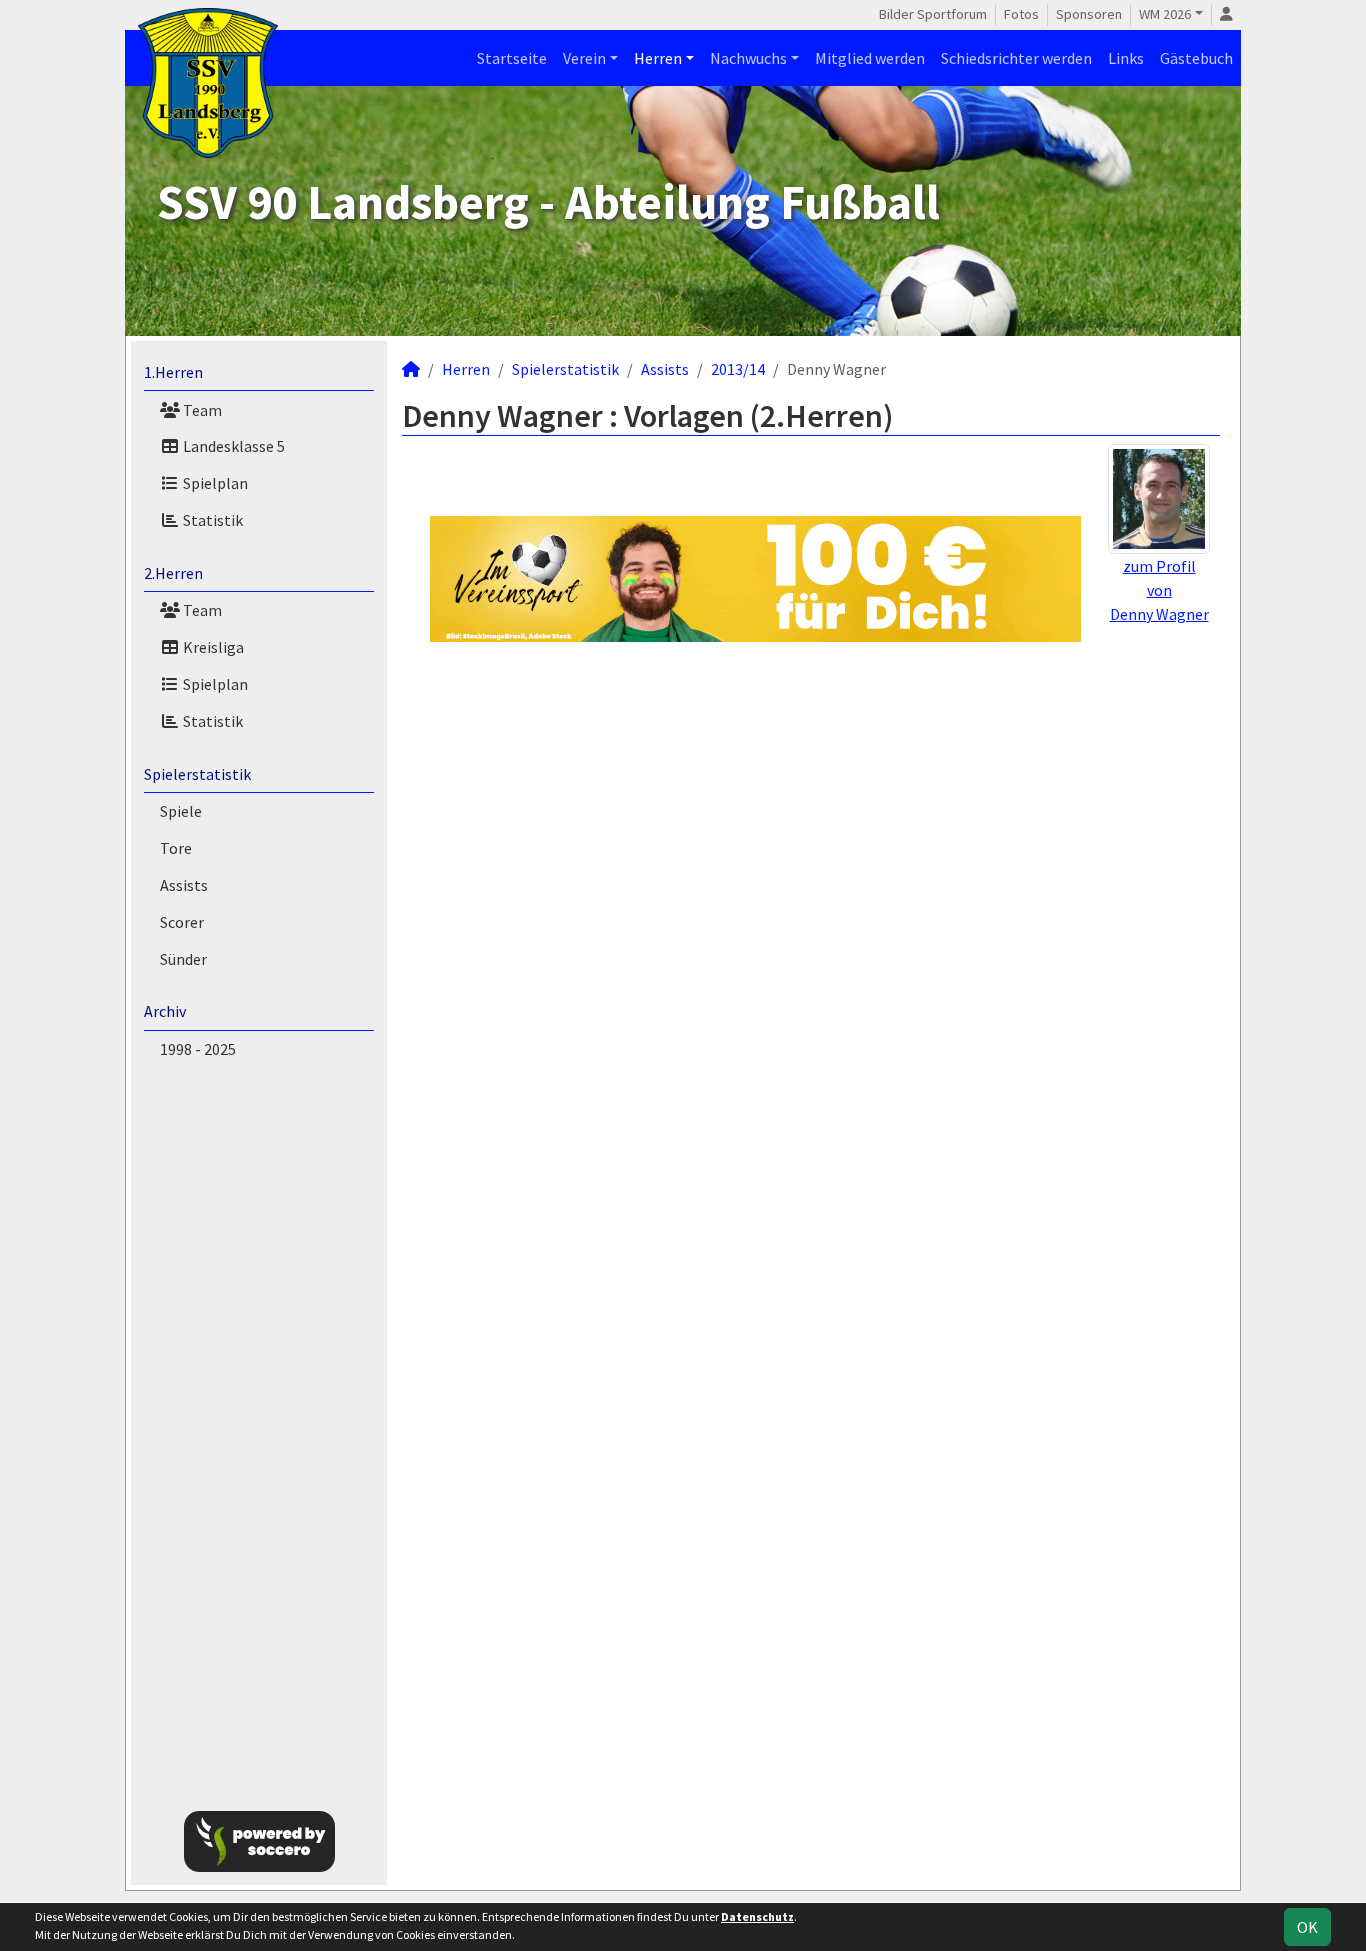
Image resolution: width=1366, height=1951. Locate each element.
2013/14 (738, 369)
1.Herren (173, 372)
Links (1126, 58)
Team (201, 410)
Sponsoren (1089, 14)
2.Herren (173, 573)
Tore (176, 848)
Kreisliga (212, 647)
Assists (184, 885)
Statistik (211, 520)
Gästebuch (1196, 58)
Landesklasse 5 (232, 446)
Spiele (181, 811)
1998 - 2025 (198, 1049)
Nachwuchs (748, 58)
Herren (658, 58)
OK (1307, 1927)
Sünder (183, 959)
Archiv (165, 1011)
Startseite (512, 58)
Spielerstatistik (197, 774)
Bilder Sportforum (933, 14)
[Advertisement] (259, 1431)
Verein (584, 58)
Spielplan (214, 483)
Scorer (182, 922)
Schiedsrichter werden (1016, 58)
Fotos (1021, 14)
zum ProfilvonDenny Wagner (1159, 590)
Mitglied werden (870, 58)
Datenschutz (757, 1916)
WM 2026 (1165, 14)
